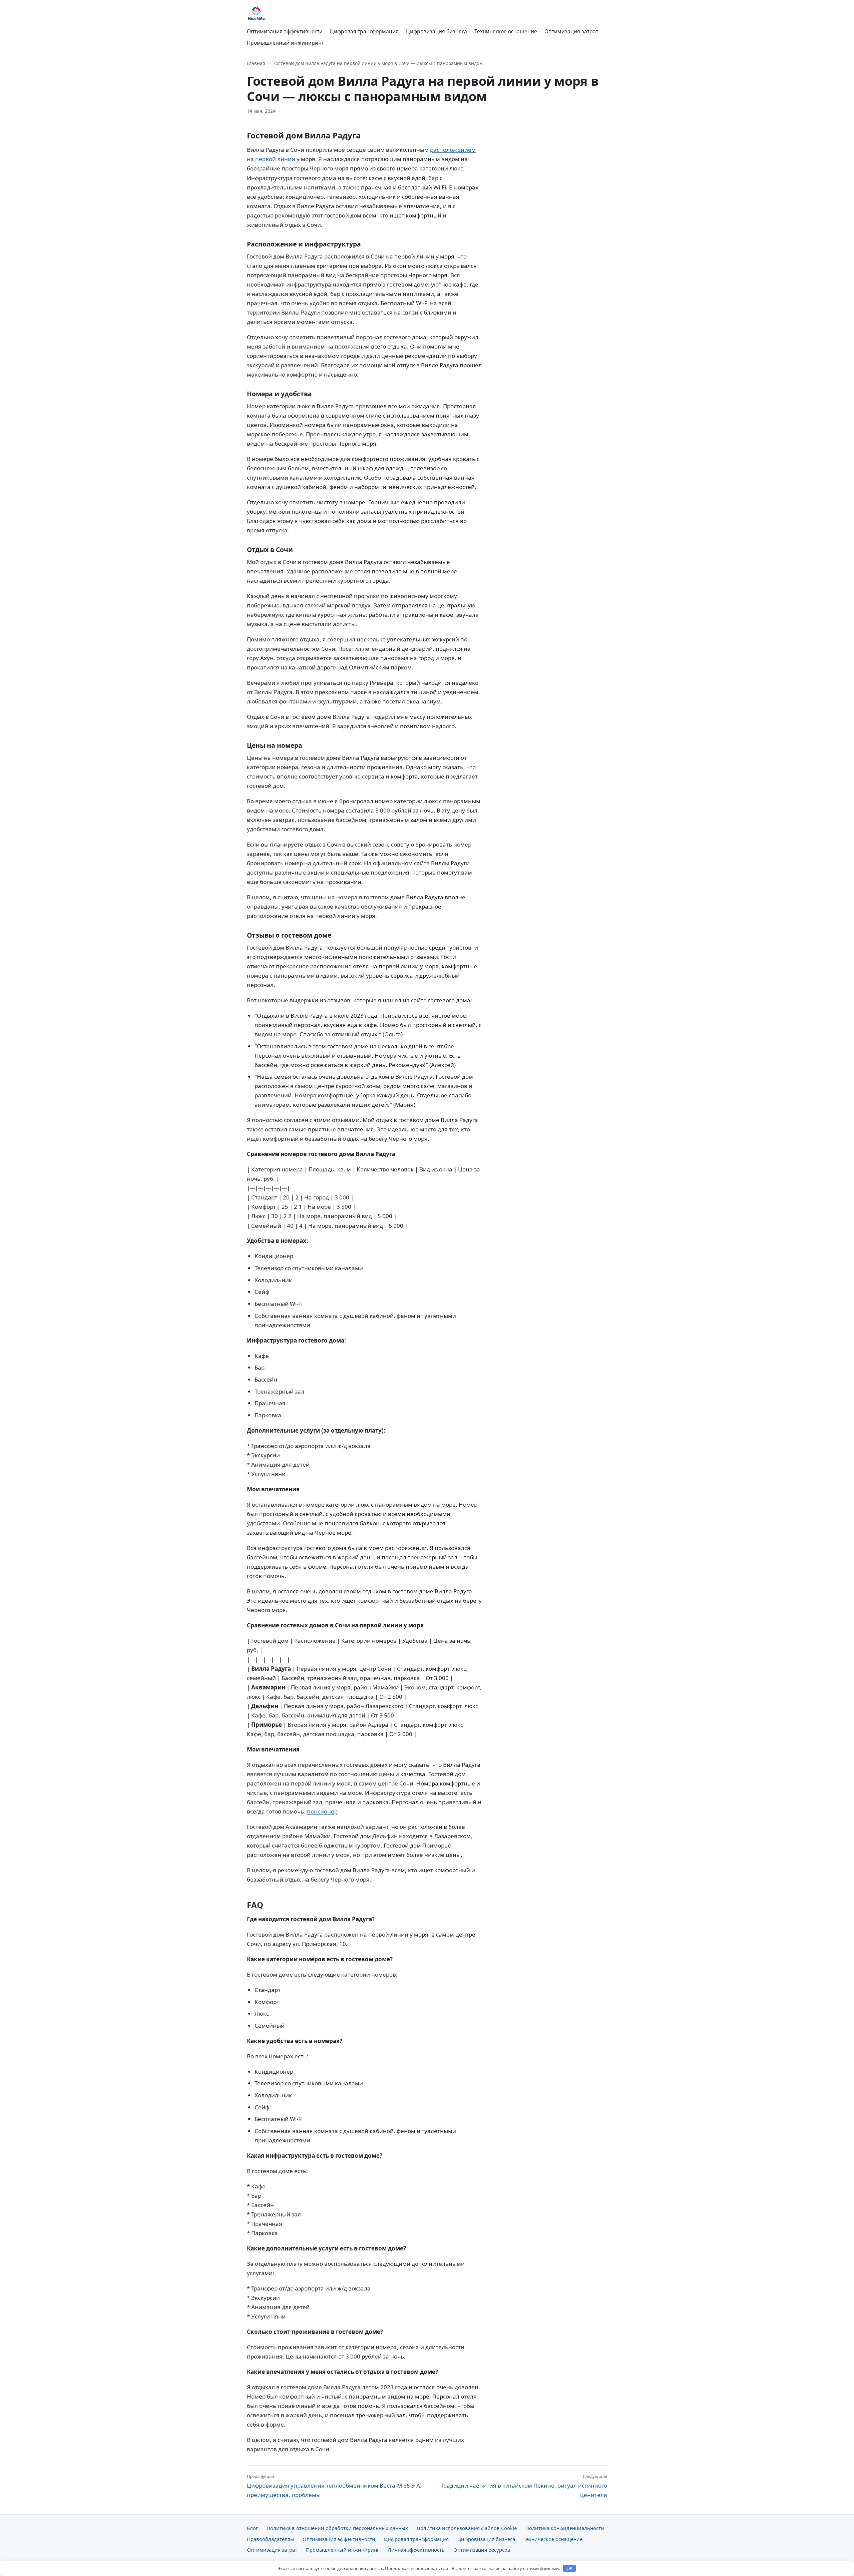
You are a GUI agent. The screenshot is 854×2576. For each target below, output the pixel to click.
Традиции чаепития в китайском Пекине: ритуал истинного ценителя (524, 2486)
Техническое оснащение (506, 31)
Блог (252, 2528)
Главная (256, 63)
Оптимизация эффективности (285, 31)
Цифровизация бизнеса (437, 31)
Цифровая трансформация (364, 31)
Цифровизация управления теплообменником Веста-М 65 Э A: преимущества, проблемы (334, 2486)
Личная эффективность (416, 2550)
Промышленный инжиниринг (285, 43)
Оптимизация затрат (571, 31)
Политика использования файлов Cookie (467, 2528)
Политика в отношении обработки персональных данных (337, 2528)
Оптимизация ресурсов (482, 2550)
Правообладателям (270, 2539)
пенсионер (322, 1811)
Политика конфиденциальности (565, 2528)
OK (570, 2568)
